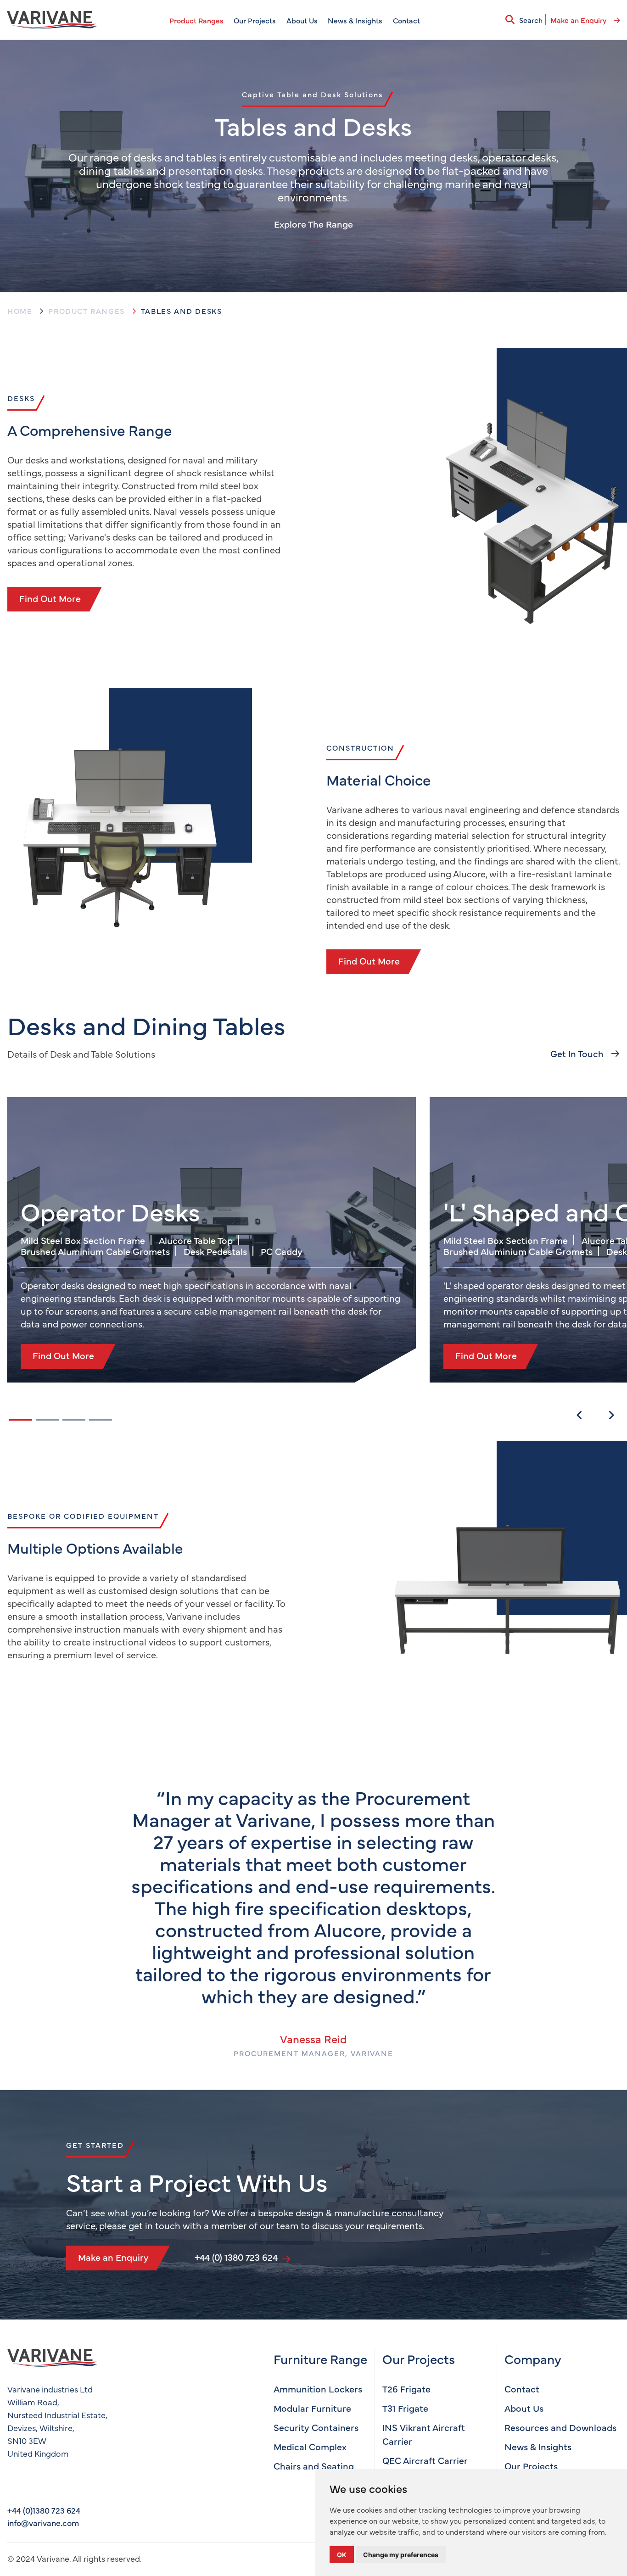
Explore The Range (313, 224)
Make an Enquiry (579, 20)
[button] (21, 1420)
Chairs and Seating (314, 2466)
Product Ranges (196, 20)
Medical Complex (310, 2446)
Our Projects (255, 20)
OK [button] (342, 2555)
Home (20, 311)
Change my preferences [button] (401, 2555)
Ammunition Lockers (318, 2389)
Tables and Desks (182, 311)
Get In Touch (578, 1053)
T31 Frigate (405, 2408)
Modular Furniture (312, 2408)
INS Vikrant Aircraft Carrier (424, 2434)
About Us (302, 20)
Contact (406, 20)
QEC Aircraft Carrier (425, 2460)
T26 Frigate (406, 2389)
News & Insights (355, 20)
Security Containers (316, 2427)
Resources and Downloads (560, 2427)
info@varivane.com (43, 2523)
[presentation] (579, 1415)
